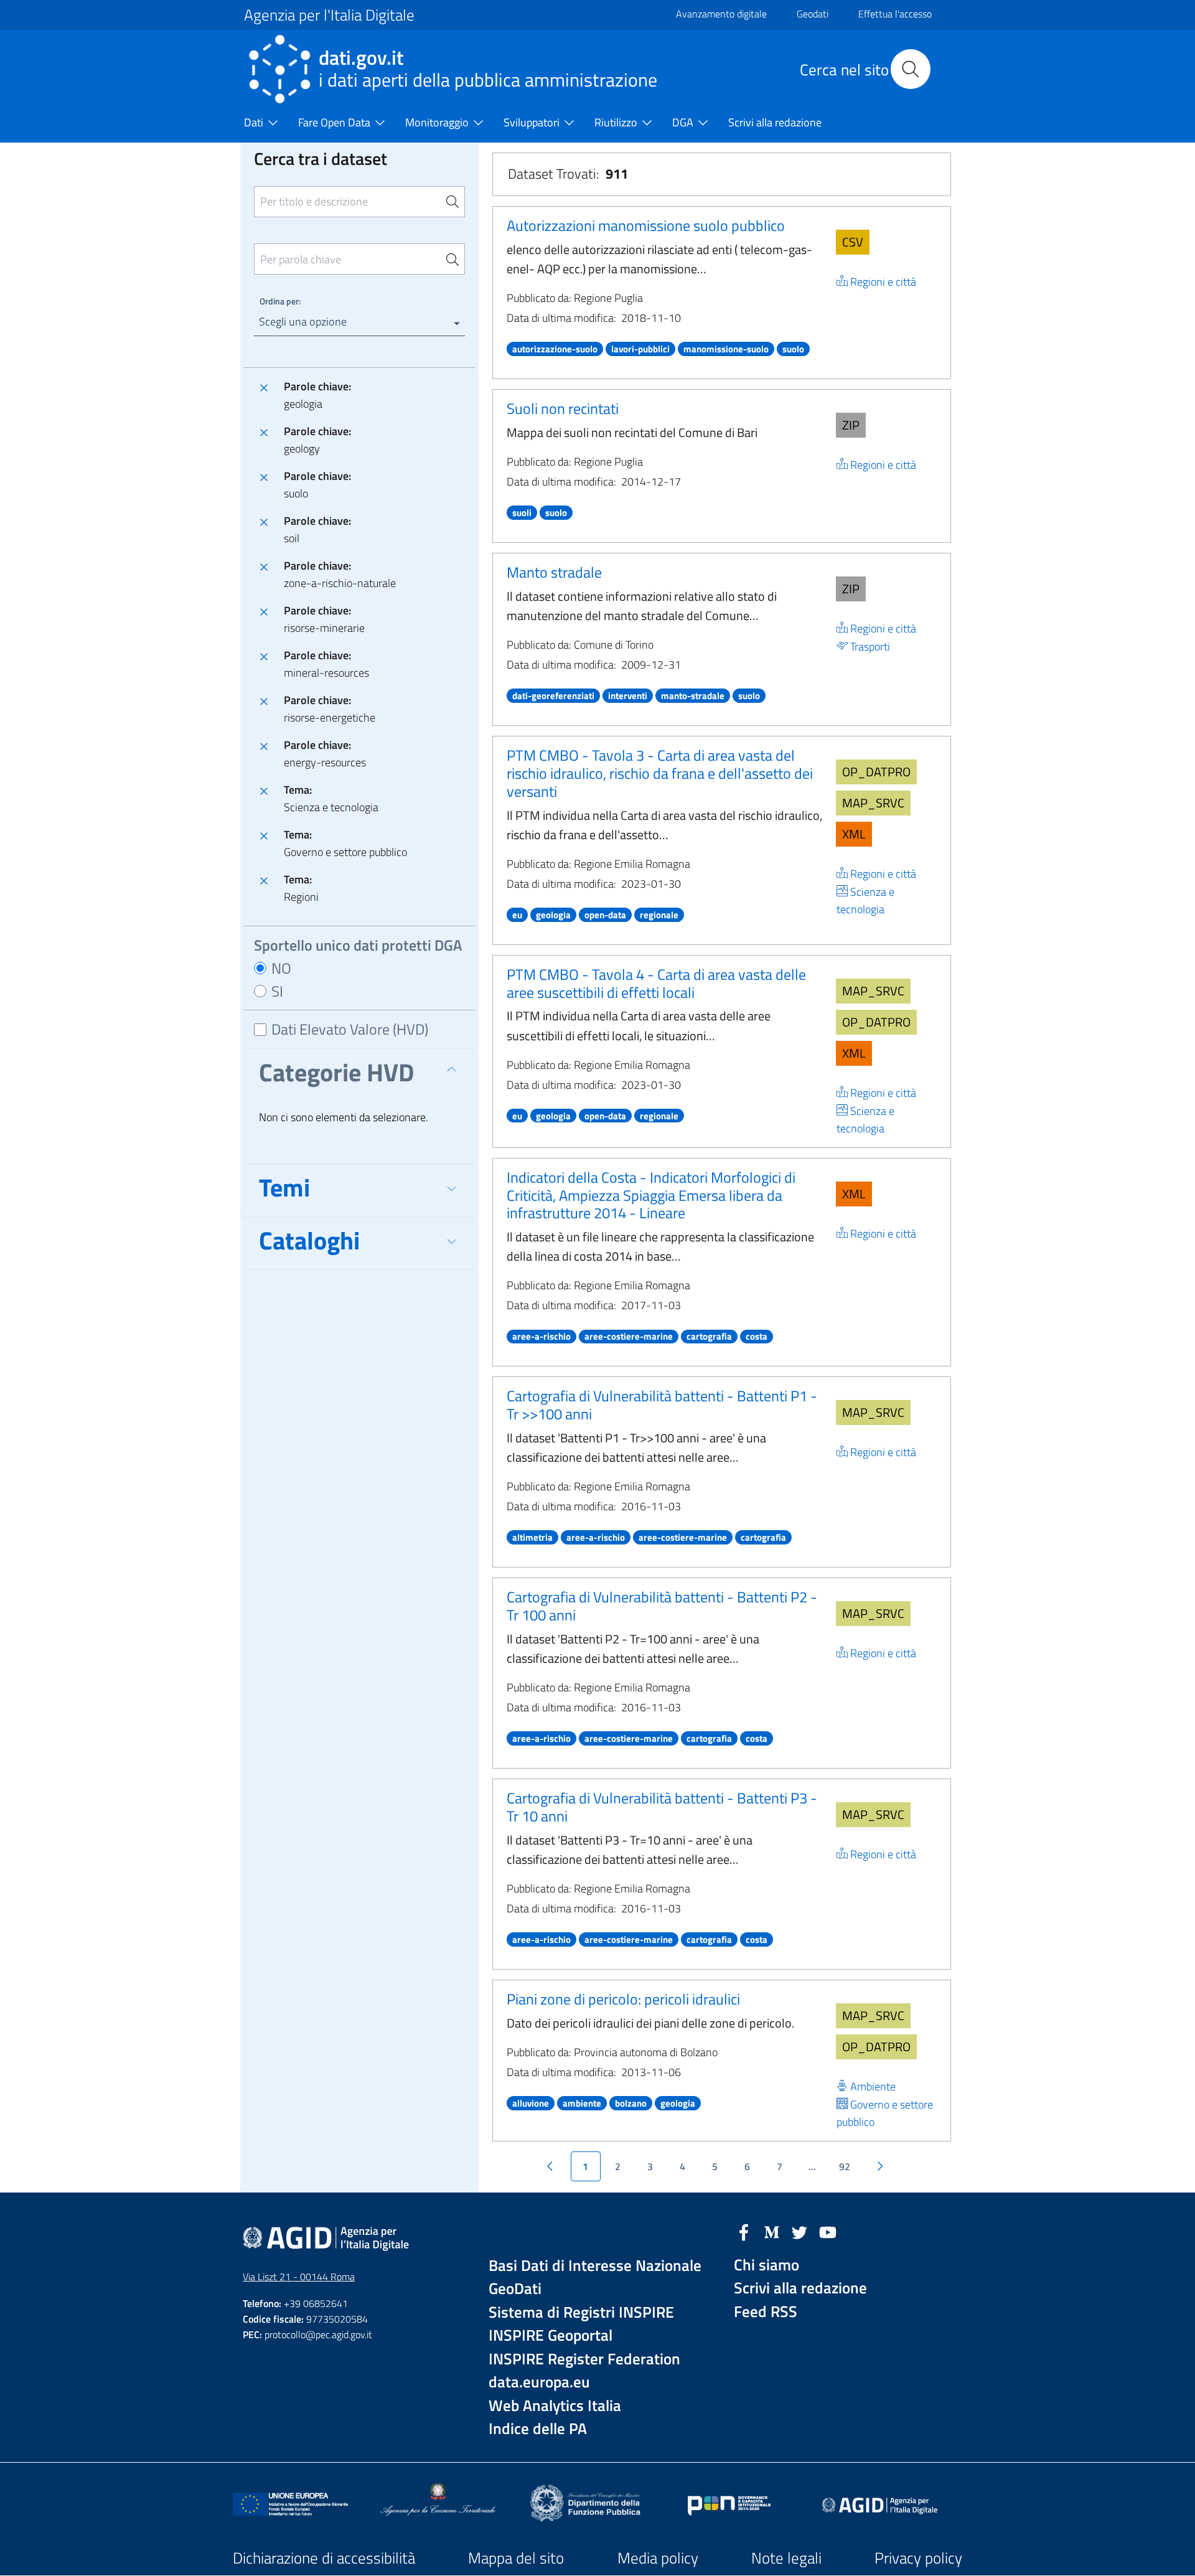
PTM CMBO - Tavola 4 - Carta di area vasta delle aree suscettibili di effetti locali (656, 983)
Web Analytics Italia (555, 2406)
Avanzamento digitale (721, 14)
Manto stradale (554, 572)
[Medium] (772, 2231)
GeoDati (515, 2289)
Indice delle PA (538, 2429)
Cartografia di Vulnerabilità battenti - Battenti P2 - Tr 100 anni (662, 1606)
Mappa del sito (516, 2558)
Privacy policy (918, 2558)
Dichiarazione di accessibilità (324, 2558)
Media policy (658, 2558)
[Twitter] (800, 2231)
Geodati (813, 14)
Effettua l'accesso (895, 14)
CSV (853, 242)
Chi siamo (766, 2265)
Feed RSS (766, 2312)
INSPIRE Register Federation (584, 2359)
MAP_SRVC (873, 803)
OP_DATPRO (876, 772)
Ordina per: (280, 301)
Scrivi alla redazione (800, 2288)
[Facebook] (744, 2231)
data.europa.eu (539, 2382)
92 (845, 2166)
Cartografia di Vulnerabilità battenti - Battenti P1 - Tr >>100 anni (662, 1405)
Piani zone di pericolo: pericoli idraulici (623, 1999)
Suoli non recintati (563, 408)
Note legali (786, 2558)
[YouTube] (828, 2231)
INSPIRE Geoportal (551, 2335)
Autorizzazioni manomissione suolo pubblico (646, 225)
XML (854, 834)
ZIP (851, 425)
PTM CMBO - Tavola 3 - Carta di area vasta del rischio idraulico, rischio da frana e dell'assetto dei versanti (660, 773)
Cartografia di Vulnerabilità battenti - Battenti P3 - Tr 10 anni (662, 1807)
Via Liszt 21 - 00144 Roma (299, 2277)
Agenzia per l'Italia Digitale (329, 15)
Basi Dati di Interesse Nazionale (595, 2266)
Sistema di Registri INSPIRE (581, 2312)
